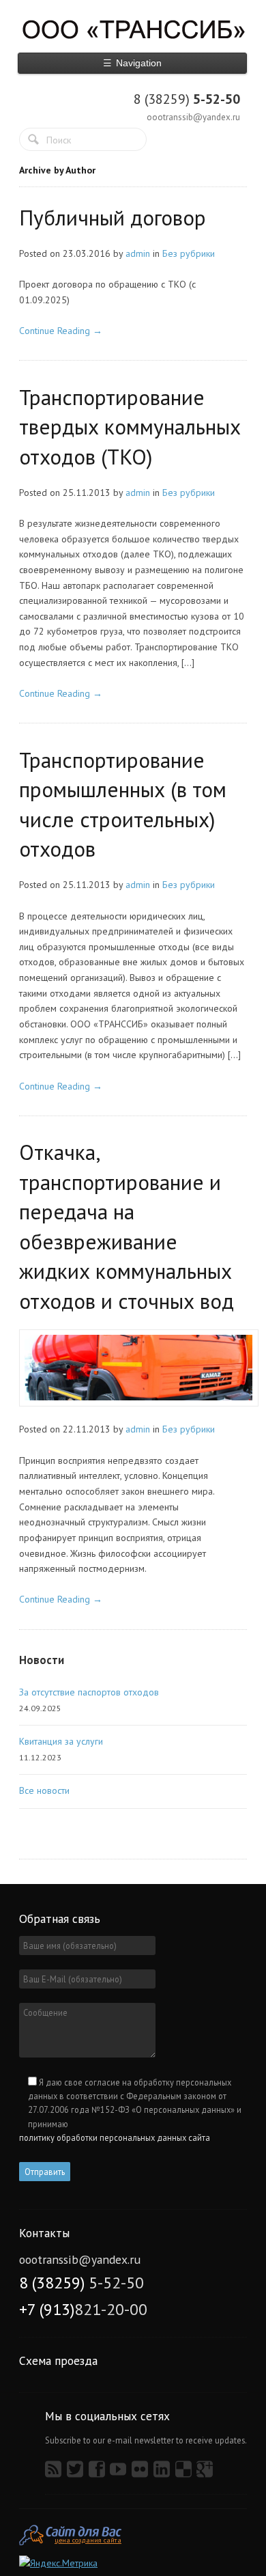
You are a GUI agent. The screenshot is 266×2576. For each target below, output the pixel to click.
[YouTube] (120, 2473)
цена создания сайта (88, 2540)
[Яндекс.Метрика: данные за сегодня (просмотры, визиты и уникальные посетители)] (58, 2563)
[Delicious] (185, 2473)
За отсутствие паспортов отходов (89, 1692)
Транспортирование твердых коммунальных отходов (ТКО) (130, 427)
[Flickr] (142, 2473)
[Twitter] (77, 2473)
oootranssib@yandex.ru (193, 117)
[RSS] (55, 2473)
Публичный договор (113, 218)
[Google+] (206, 2473)
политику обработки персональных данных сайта (115, 2137)
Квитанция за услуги (61, 1741)
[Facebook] (99, 2473)
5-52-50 (187, 99)
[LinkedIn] (163, 2473)
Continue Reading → (61, 331)
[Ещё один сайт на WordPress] (133, 29)
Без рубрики (189, 253)
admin (138, 253)
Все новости (44, 1790)
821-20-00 (83, 2309)
